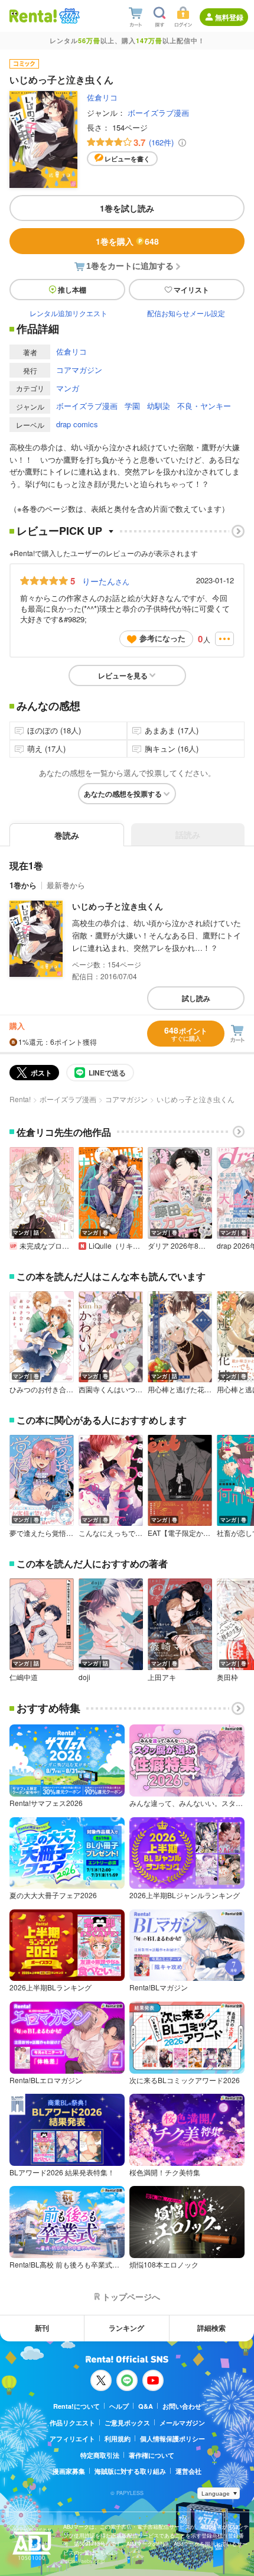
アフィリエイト (72, 2439)
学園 (132, 406)
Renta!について (76, 2406)
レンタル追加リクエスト (69, 313)
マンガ (68, 388)
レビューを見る (123, 675)
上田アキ (162, 1677)
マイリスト (191, 290)
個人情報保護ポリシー (172, 2439)
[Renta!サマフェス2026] (68, 16)
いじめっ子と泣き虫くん (118, 906)
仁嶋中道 (24, 1677)
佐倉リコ (102, 97)
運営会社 (188, 2471)
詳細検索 (211, 2328)
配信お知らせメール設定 (186, 313)
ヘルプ (119, 2406)
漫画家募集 (69, 2471)
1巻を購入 (127, 241)
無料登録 (229, 17)
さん (106, 581)
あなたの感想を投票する (123, 794)
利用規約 (118, 2439)
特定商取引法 (100, 2455)
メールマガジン (182, 2423)
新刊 (42, 2328)
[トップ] (33, 16)
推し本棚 (72, 290)
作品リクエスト (72, 2423)
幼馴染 (159, 406)
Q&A (146, 2406)
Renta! (20, 1099)
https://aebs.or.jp (84, 2561)
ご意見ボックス (127, 2423)
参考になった (162, 638)
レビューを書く (127, 159)
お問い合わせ (182, 2406)
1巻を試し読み (127, 208)
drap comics (77, 424)
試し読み (196, 998)
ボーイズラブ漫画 (158, 113)
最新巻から (66, 885)
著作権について (152, 2455)
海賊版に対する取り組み (130, 2471)
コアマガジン (79, 370)
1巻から (23, 885)
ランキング (126, 2328)
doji (84, 1677)
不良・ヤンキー (204, 406)
